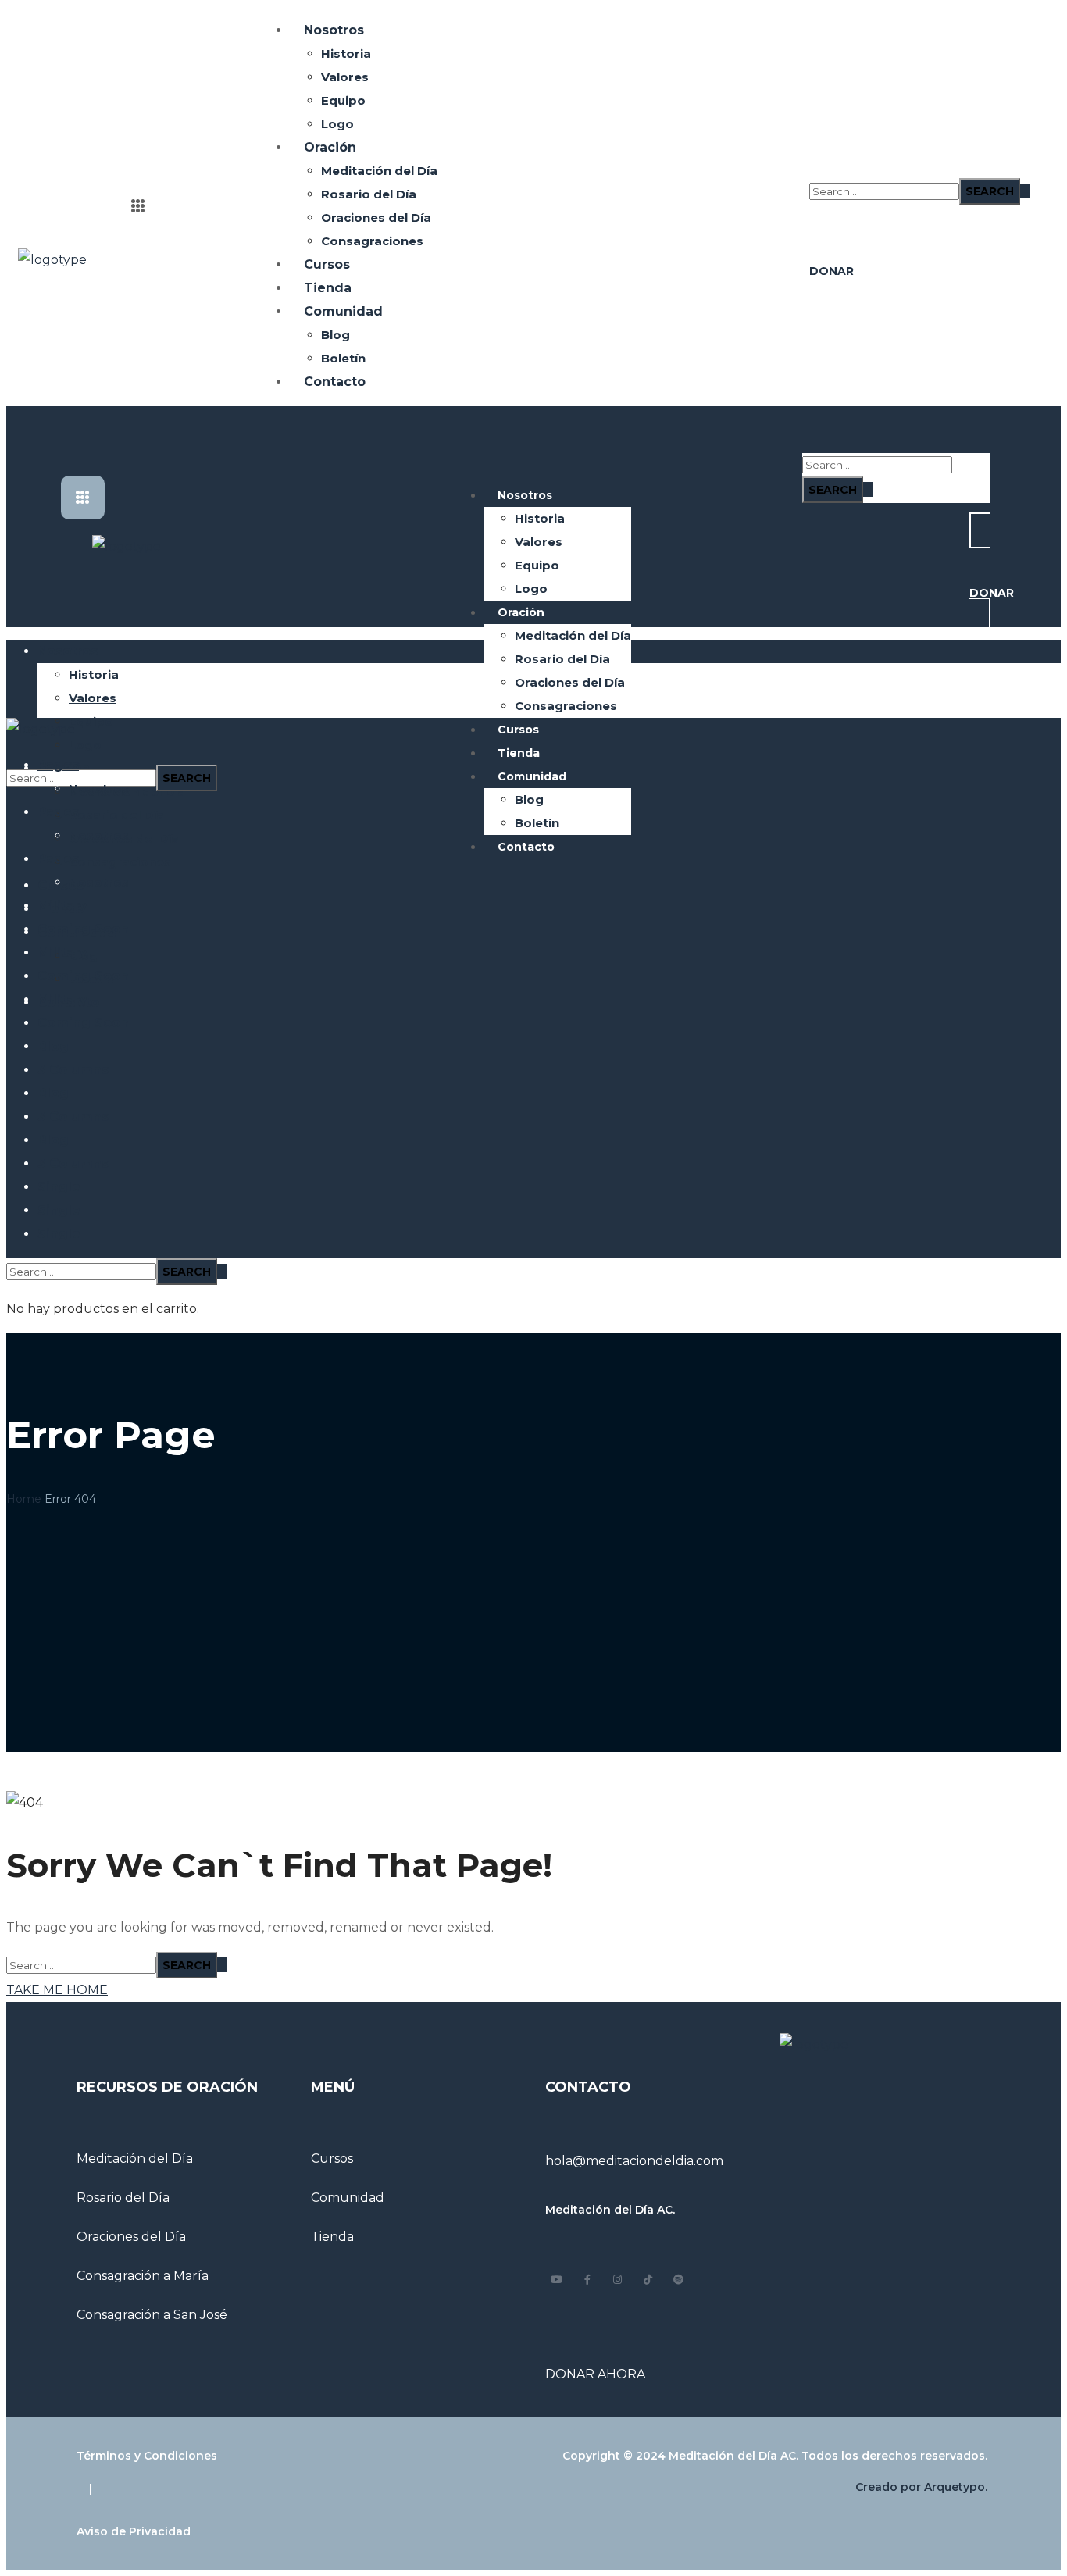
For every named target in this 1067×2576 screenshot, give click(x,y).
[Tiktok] (648, 2280)
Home (24, 1499)
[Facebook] (587, 2280)
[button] (814, 143)
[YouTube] (557, 2280)
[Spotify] (678, 2280)
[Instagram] (617, 2280)
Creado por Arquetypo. (921, 2487)
